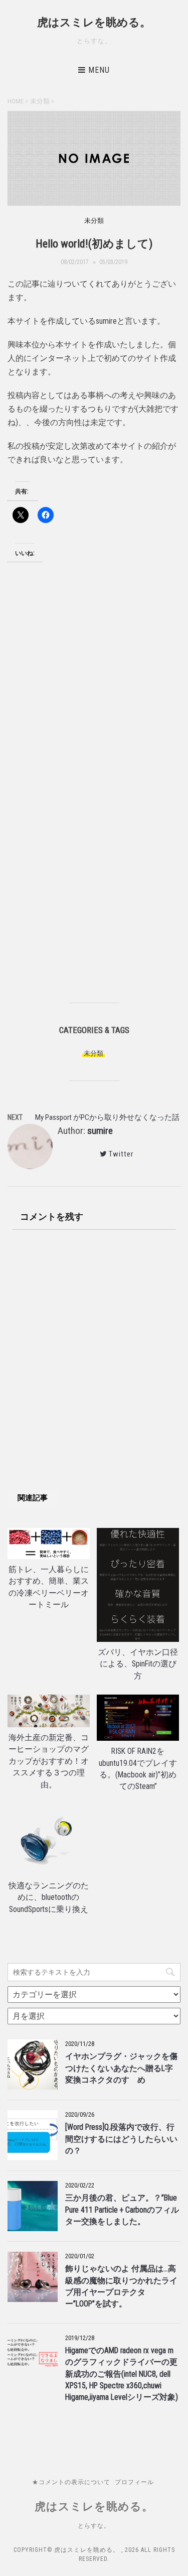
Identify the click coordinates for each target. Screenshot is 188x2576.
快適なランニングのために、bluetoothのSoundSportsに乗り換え (49, 1898)
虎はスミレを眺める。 (94, 22)
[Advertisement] (94, 700)
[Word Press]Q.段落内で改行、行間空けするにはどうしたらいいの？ (121, 2139)
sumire (100, 1131)
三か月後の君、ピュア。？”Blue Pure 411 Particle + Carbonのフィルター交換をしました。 (122, 2210)
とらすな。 (94, 2526)
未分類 (93, 1053)
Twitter (121, 1154)
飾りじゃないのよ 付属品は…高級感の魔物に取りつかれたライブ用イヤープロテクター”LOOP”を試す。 (121, 2286)
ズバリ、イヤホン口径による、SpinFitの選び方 (138, 1664)
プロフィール (134, 2482)
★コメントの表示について (71, 2482)
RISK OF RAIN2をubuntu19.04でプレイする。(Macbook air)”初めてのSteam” (138, 1769)
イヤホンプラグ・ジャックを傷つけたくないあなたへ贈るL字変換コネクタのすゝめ (121, 2068)
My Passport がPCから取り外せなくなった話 (107, 1117)
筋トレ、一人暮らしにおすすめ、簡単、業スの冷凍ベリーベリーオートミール (49, 1587)
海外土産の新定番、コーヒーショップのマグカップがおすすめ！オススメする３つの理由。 (49, 1761)
